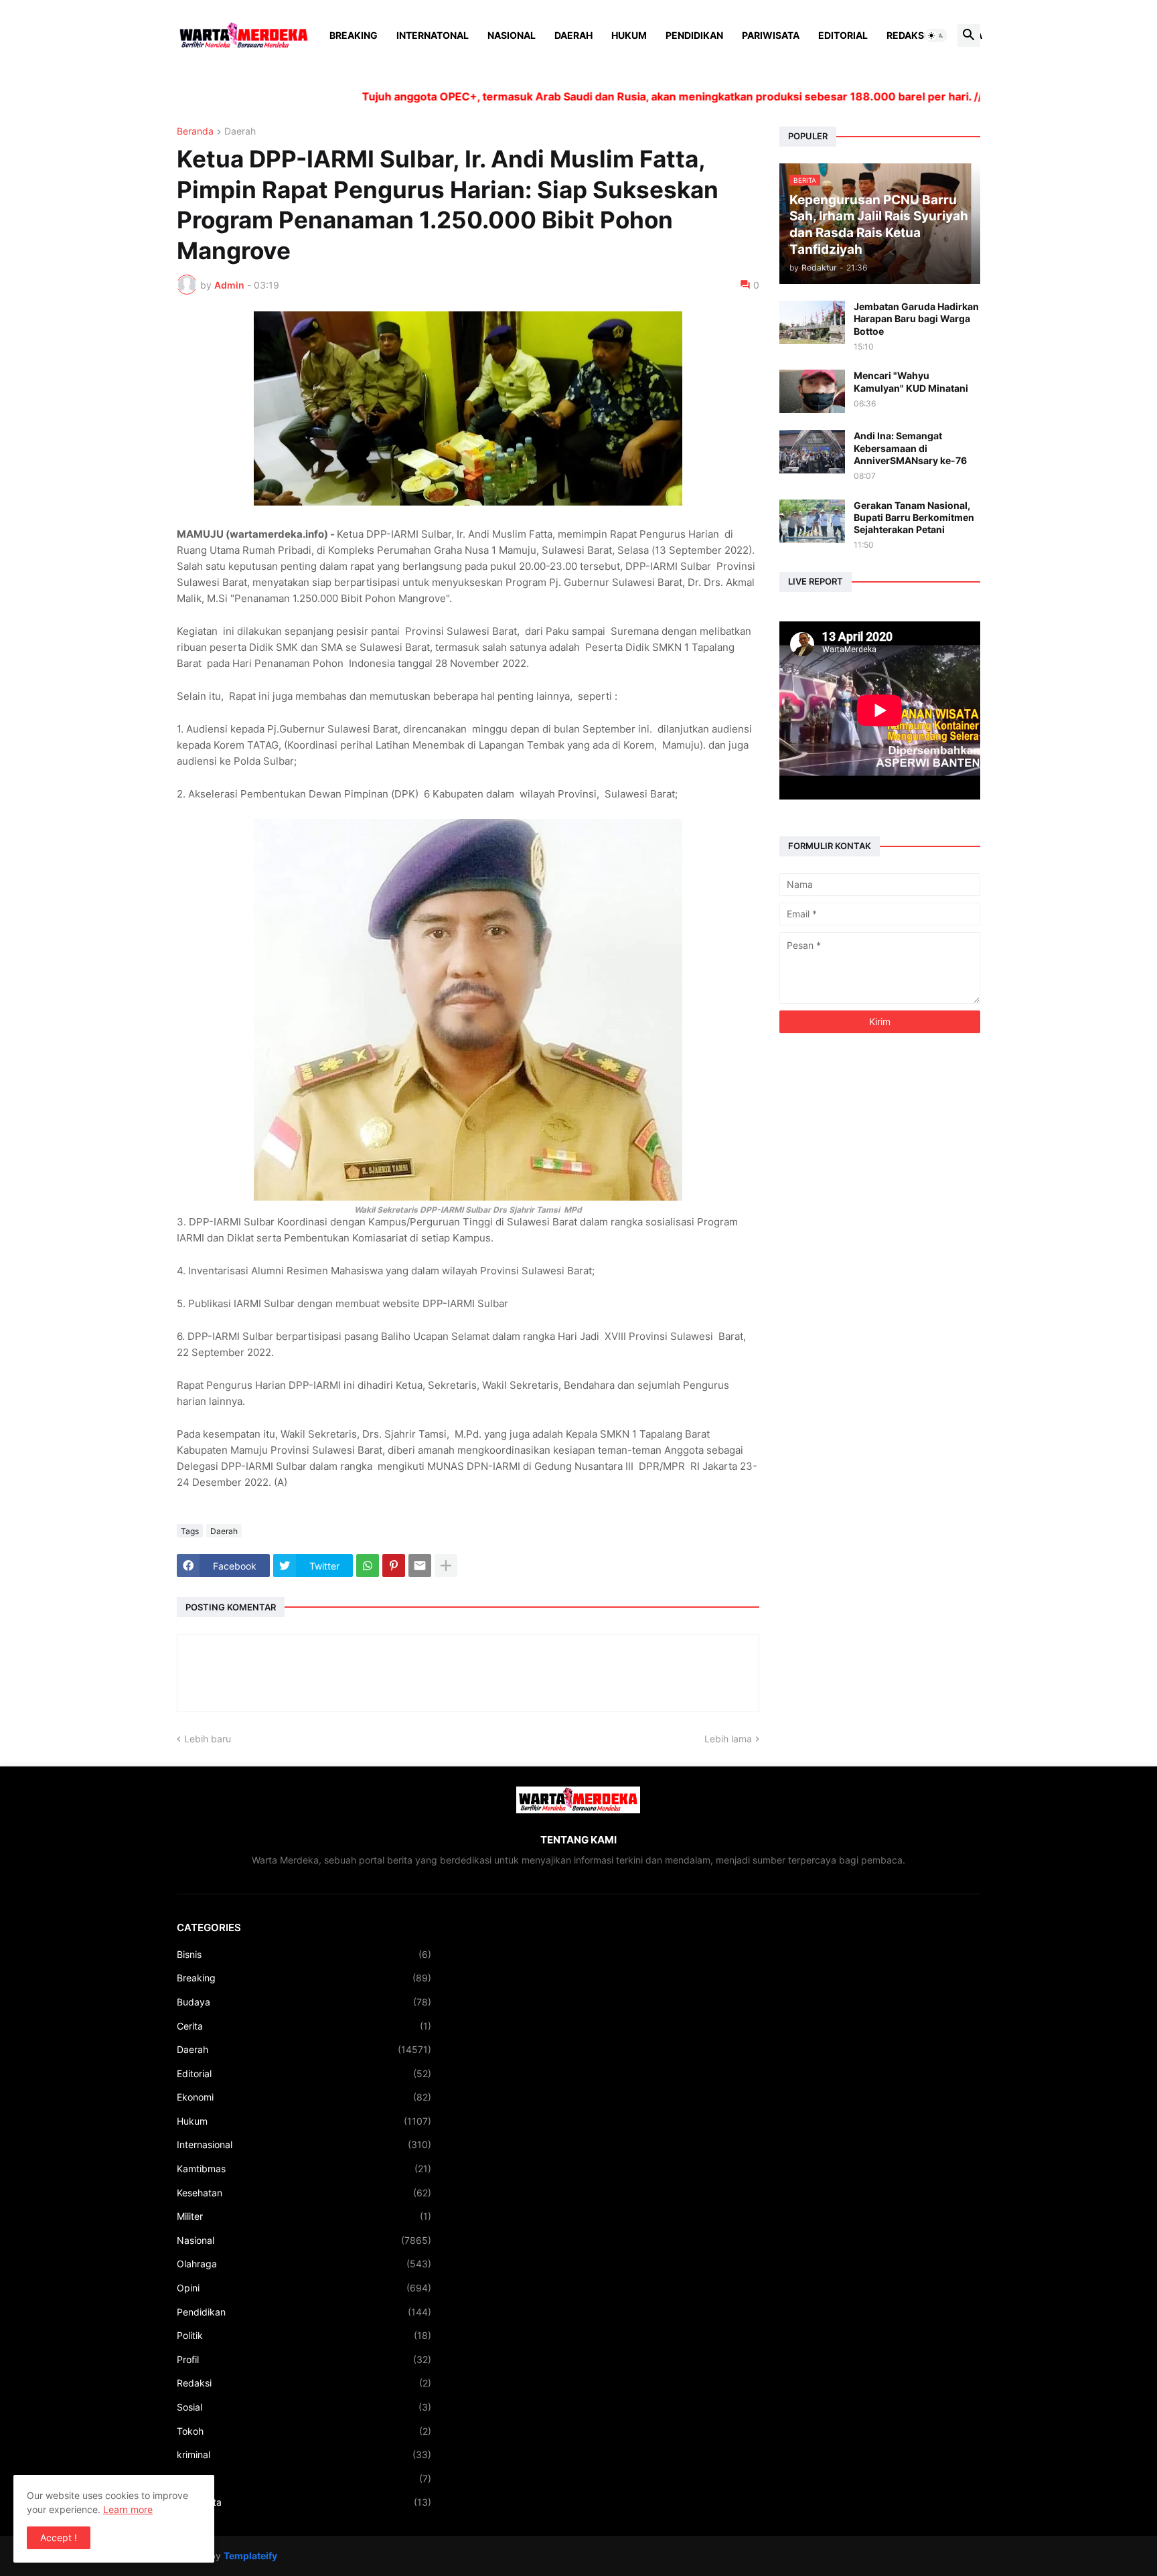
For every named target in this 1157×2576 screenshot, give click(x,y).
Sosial (304, 2407)
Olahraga (304, 2264)
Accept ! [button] (59, 2537)
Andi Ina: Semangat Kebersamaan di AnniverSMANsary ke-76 (910, 448)
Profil (304, 2359)
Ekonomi (304, 2097)
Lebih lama (728, 1739)
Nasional (512, 35)
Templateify (250, 2556)
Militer (304, 2216)
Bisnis (304, 1954)
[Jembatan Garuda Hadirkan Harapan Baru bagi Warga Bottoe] (812, 322)
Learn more (128, 2509)
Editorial (843, 35)
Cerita (304, 2026)
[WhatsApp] (368, 1566)
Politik (304, 2335)
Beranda (195, 132)
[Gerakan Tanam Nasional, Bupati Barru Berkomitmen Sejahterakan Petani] (812, 521)
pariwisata (304, 2502)
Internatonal (433, 35)
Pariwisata (771, 35)
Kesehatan (304, 2193)
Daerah (573, 35)
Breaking (354, 35)
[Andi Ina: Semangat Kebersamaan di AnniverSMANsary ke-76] (812, 452)
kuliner (304, 2479)
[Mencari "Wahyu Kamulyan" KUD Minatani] (812, 391)
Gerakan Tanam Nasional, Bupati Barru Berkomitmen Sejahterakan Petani (914, 517)
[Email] (420, 1566)
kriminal (304, 2454)
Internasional (304, 2144)
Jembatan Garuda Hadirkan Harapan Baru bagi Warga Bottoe (916, 318)
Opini (304, 2288)
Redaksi (907, 35)
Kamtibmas (304, 2169)
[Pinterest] (394, 1566)
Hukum (629, 35)
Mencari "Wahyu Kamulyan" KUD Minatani (911, 381)
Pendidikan (694, 35)
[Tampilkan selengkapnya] (446, 1566)
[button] (936, 35)
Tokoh (304, 2431)
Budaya (304, 2002)
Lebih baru (208, 1739)
